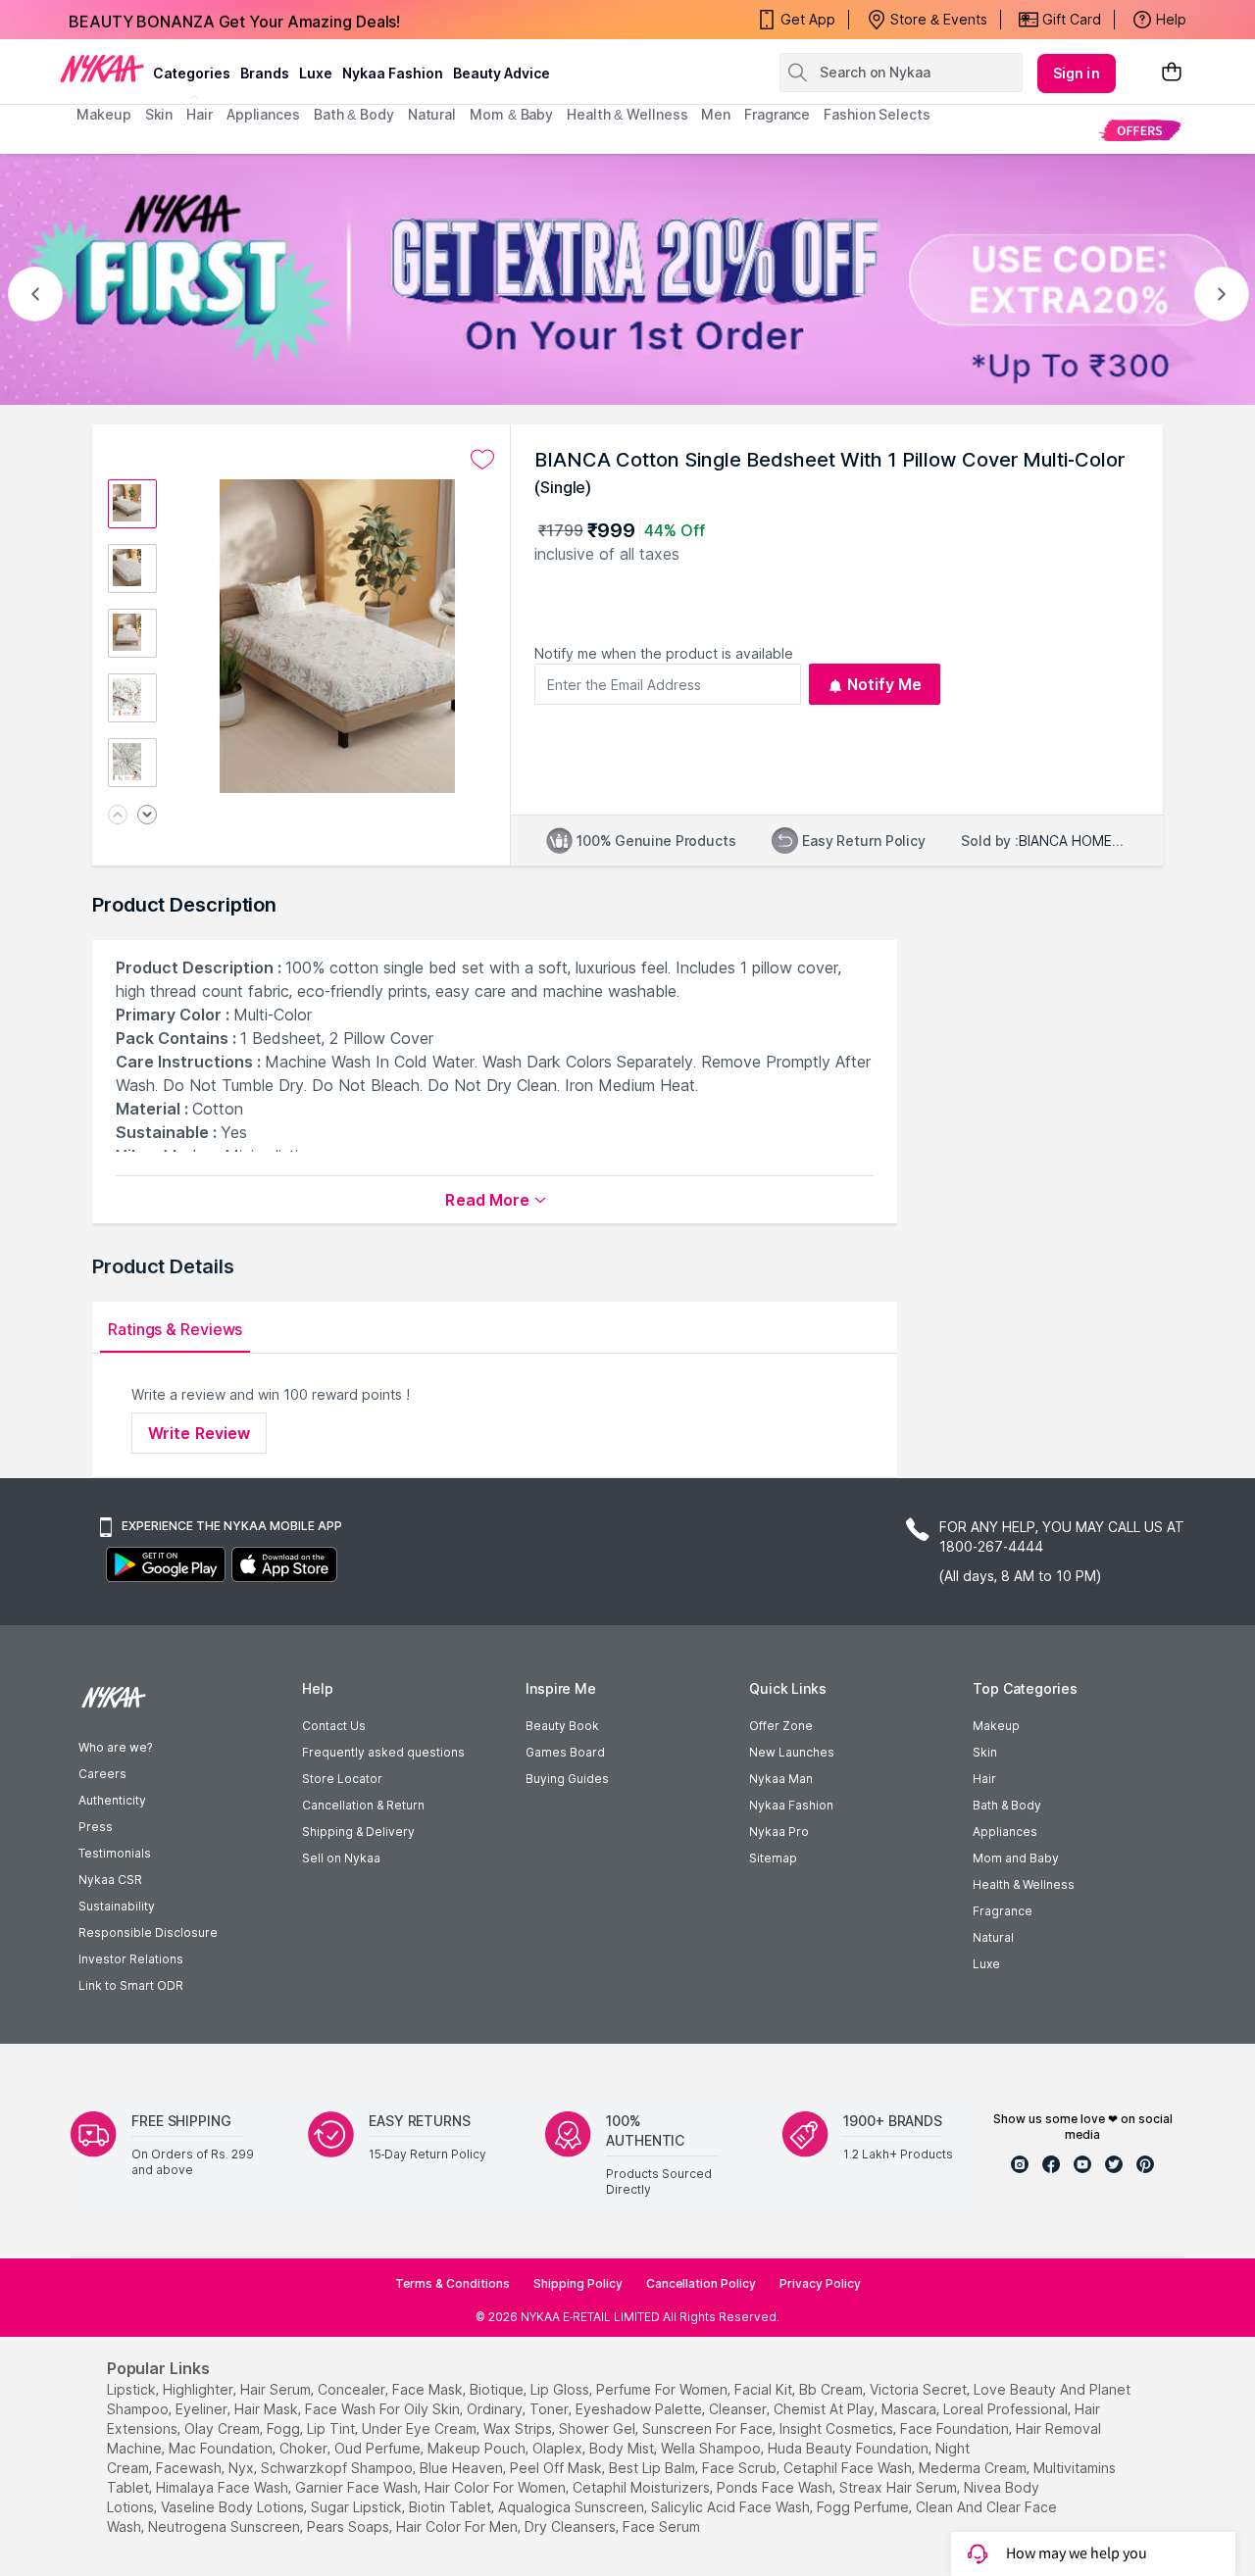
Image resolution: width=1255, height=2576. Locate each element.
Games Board (565, 1752)
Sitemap (773, 1858)
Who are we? (115, 1747)
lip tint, (332, 2428)
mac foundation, (222, 2448)
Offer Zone (781, 1726)
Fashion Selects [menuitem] (877, 114)
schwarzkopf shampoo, (338, 2468)
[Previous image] (118, 816)
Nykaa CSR (110, 1880)
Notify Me (885, 684)
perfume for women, (663, 2389)
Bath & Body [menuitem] (354, 114)
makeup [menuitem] (103, 114)
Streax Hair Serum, (900, 2487)
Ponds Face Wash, (776, 2487)
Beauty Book (562, 1726)
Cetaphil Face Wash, (849, 2468)
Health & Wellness (1024, 1884)
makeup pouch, (478, 2448)
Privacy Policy (820, 2283)
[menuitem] (1140, 130)
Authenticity (112, 1800)
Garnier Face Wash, (358, 2487)
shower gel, (599, 2428)
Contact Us (334, 1726)
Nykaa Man (781, 1779)
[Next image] (147, 816)
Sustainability (117, 1906)
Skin (985, 1752)
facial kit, (765, 2389)
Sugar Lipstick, (358, 2507)
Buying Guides (567, 1779)
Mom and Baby (1016, 1858)
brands (265, 73)
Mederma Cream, (974, 2468)
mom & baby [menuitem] (511, 114)
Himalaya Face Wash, (224, 2487)
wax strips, (519, 2428)
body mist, (623, 2448)
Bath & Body (1007, 1805)
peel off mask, (557, 2468)
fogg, (285, 2428)
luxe (316, 73)
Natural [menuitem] (432, 114)
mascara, (910, 2409)
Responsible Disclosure (148, 1932)
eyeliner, (203, 2409)
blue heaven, (463, 2468)
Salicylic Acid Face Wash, (732, 2507)
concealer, (353, 2389)
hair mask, (268, 2409)
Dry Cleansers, (572, 2526)
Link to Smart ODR (131, 1985)
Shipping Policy (578, 2283)
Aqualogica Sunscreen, (573, 2507)
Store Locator (342, 1779)
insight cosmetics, (838, 2428)
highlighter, (200, 2389)
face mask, (429, 2389)
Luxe (986, 1964)
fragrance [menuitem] (777, 114)
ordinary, (496, 2409)
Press (96, 1827)
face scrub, (741, 2468)
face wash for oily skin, (384, 2409)
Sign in (1077, 73)
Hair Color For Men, (458, 2526)
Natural (993, 1937)
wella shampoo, (712, 2448)
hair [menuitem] (200, 114)
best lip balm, (653, 2468)
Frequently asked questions (383, 1752)
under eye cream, (421, 2428)
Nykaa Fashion (393, 73)
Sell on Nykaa (341, 1858)
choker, (305, 2448)
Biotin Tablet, (452, 2507)
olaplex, (559, 2448)
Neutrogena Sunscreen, (226, 2526)
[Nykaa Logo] (102, 68)
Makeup (996, 1726)
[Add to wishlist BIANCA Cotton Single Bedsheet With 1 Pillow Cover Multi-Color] (482, 460)
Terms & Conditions (452, 2283)
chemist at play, (826, 2409)
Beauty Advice (502, 73)
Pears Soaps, (350, 2526)
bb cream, (832, 2389)
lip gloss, (561, 2389)
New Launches (792, 1752)
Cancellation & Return (363, 1805)
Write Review (199, 1433)
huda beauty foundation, (850, 2448)
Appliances (1005, 1832)
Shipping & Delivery (358, 1832)
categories (192, 73)
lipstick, (133, 2389)
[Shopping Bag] (1172, 73)
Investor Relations (131, 1959)
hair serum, (277, 2389)
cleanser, (739, 2409)
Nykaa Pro (779, 1832)
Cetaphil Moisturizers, (643, 2487)
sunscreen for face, (709, 2428)
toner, (551, 2409)
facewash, (190, 2468)
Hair (984, 1779)
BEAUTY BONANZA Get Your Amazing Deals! (234, 20)
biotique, (498, 2389)
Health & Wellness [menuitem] (627, 114)
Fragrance (1003, 1911)
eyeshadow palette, (640, 2409)
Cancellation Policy (701, 2283)
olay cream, (224, 2428)
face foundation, (956, 2428)
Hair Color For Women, (497, 2487)
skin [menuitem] (159, 114)
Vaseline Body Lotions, (234, 2507)
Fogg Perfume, (864, 2507)
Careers (102, 1774)
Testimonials (115, 1853)
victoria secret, (920, 2389)
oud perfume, (379, 2448)
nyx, (243, 2468)
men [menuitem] (716, 114)
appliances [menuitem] (263, 114)
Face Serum (661, 2526)
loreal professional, (1007, 2409)
